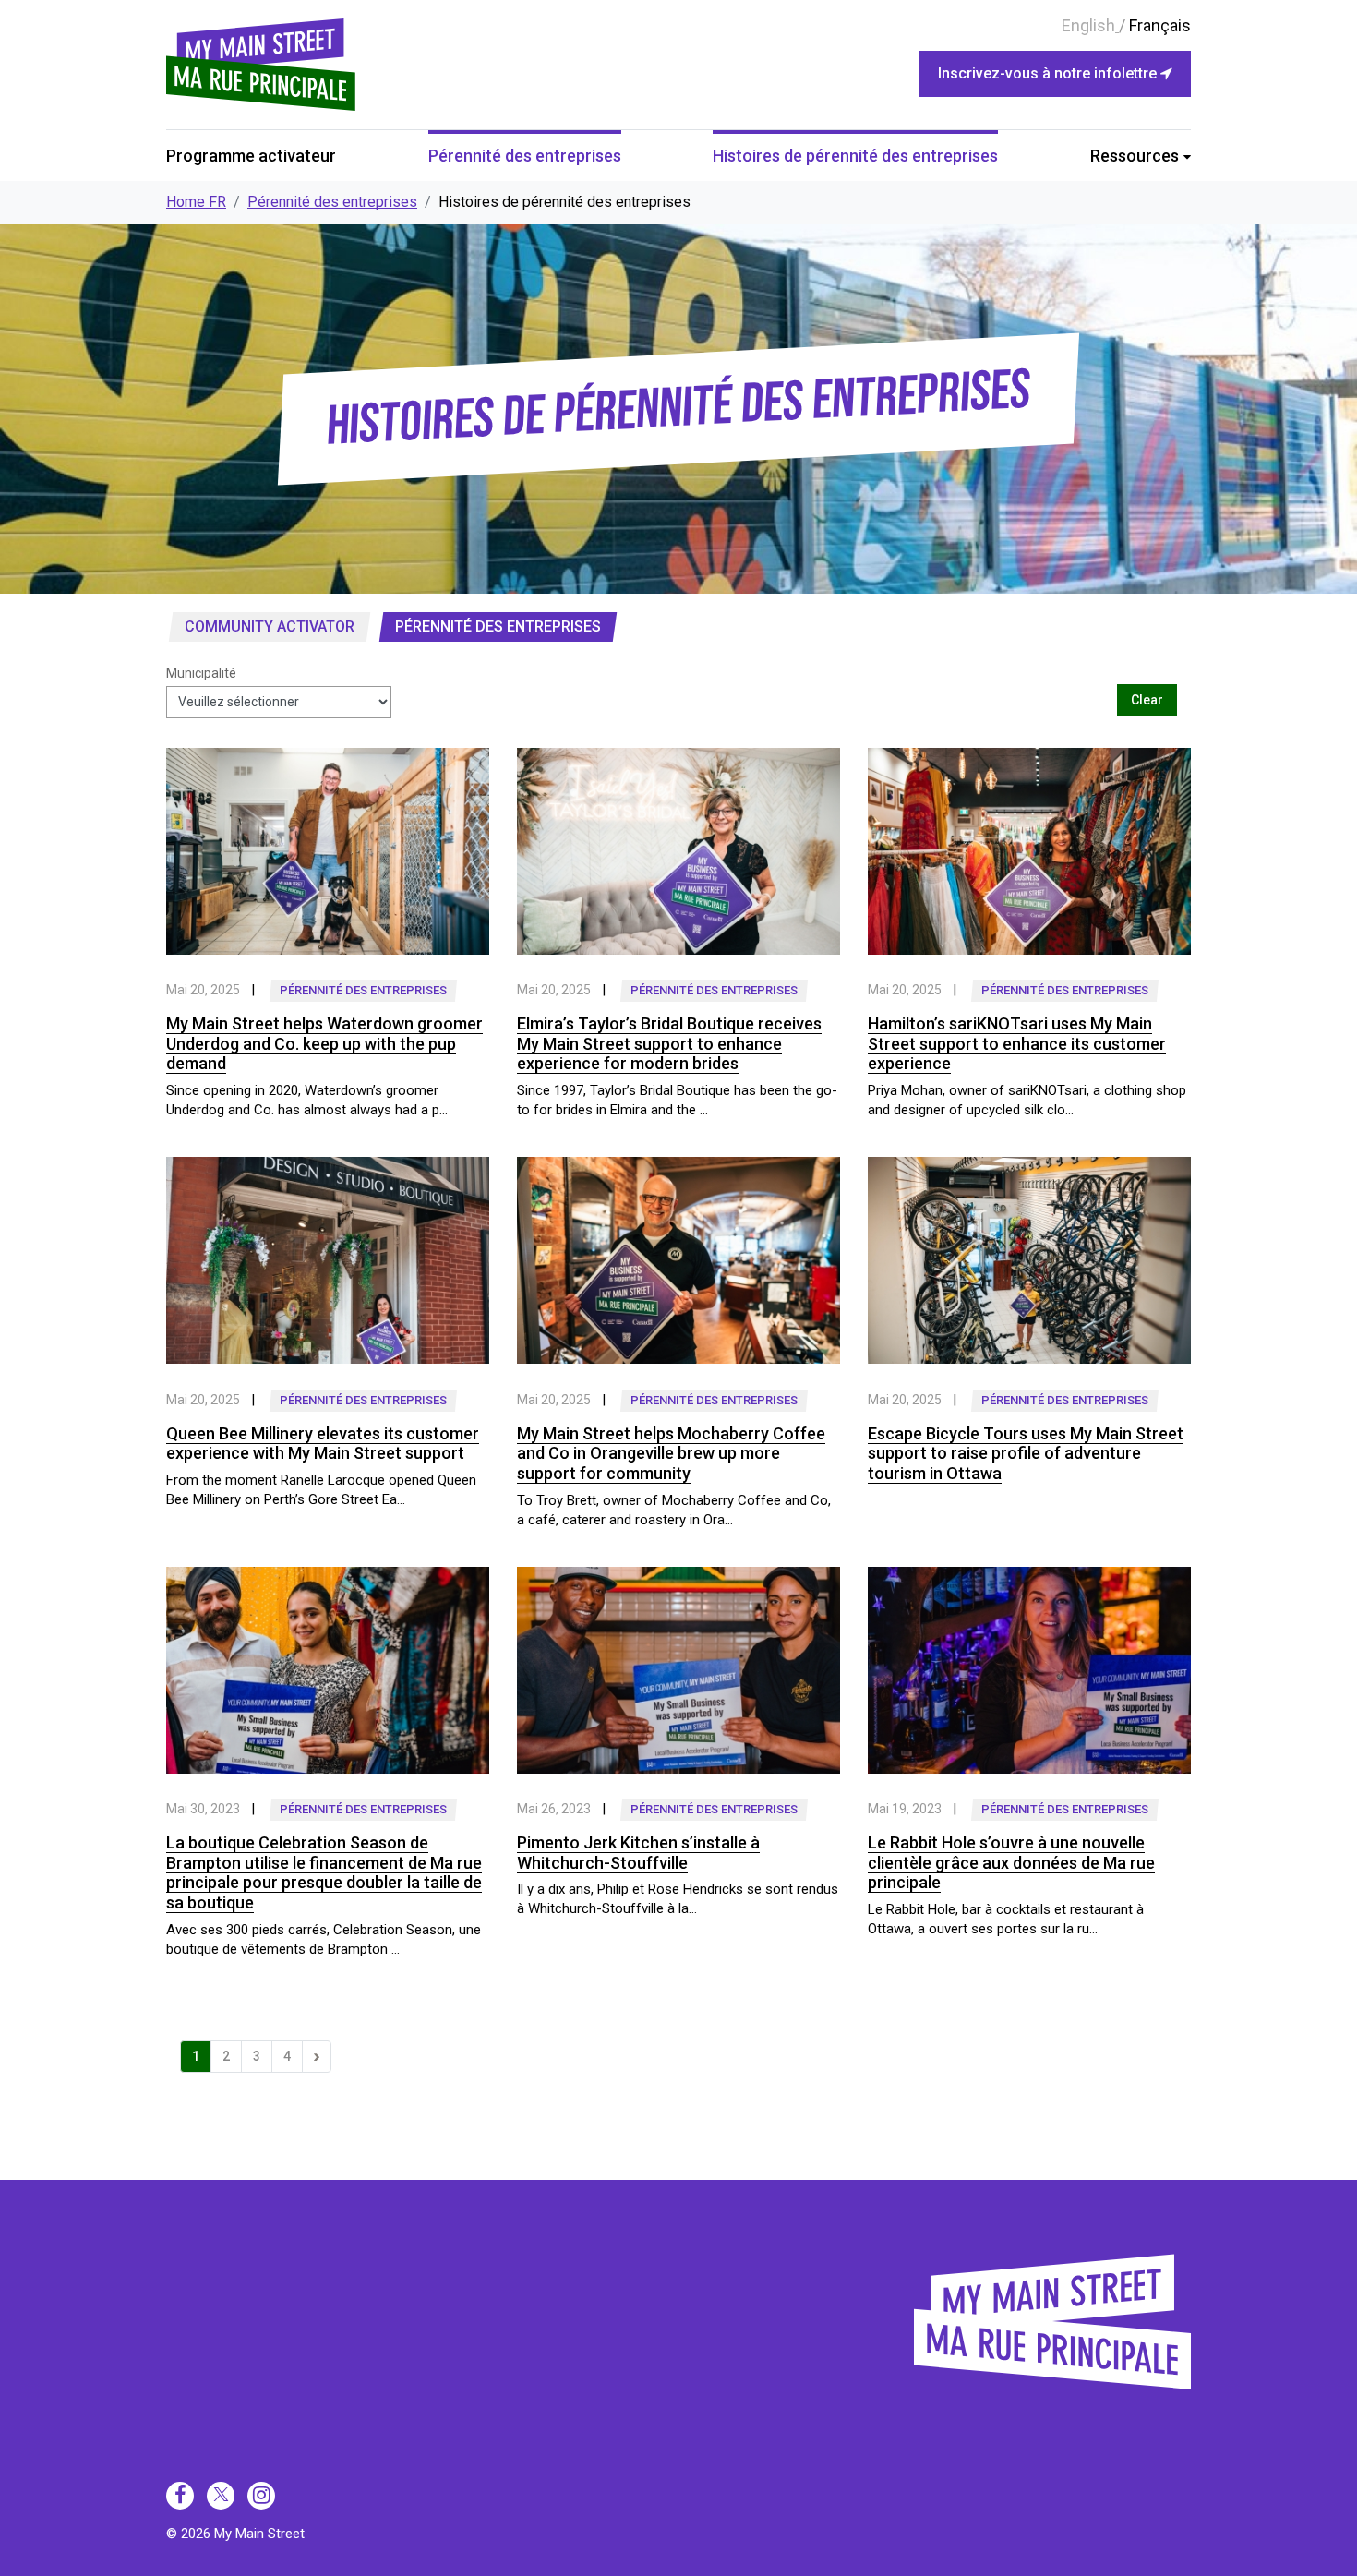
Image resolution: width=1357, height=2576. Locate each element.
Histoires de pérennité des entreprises (855, 156)
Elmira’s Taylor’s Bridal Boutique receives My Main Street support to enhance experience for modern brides (669, 1043)
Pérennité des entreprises (525, 156)
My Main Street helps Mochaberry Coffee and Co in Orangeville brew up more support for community (671, 1453)
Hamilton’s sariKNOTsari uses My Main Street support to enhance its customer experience (1017, 1043)
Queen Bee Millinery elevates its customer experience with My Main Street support (323, 1444)
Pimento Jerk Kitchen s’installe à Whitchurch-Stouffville (638, 1853)
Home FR (196, 202)
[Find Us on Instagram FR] (261, 2496)
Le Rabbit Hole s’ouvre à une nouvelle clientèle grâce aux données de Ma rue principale (1011, 1862)
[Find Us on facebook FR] (180, 2496)
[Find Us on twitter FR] (221, 2496)
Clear (1147, 700)
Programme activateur (251, 156)
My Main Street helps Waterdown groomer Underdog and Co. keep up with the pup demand (324, 1043)
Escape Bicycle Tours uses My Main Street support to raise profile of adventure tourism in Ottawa (1026, 1453)
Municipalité (201, 673)
